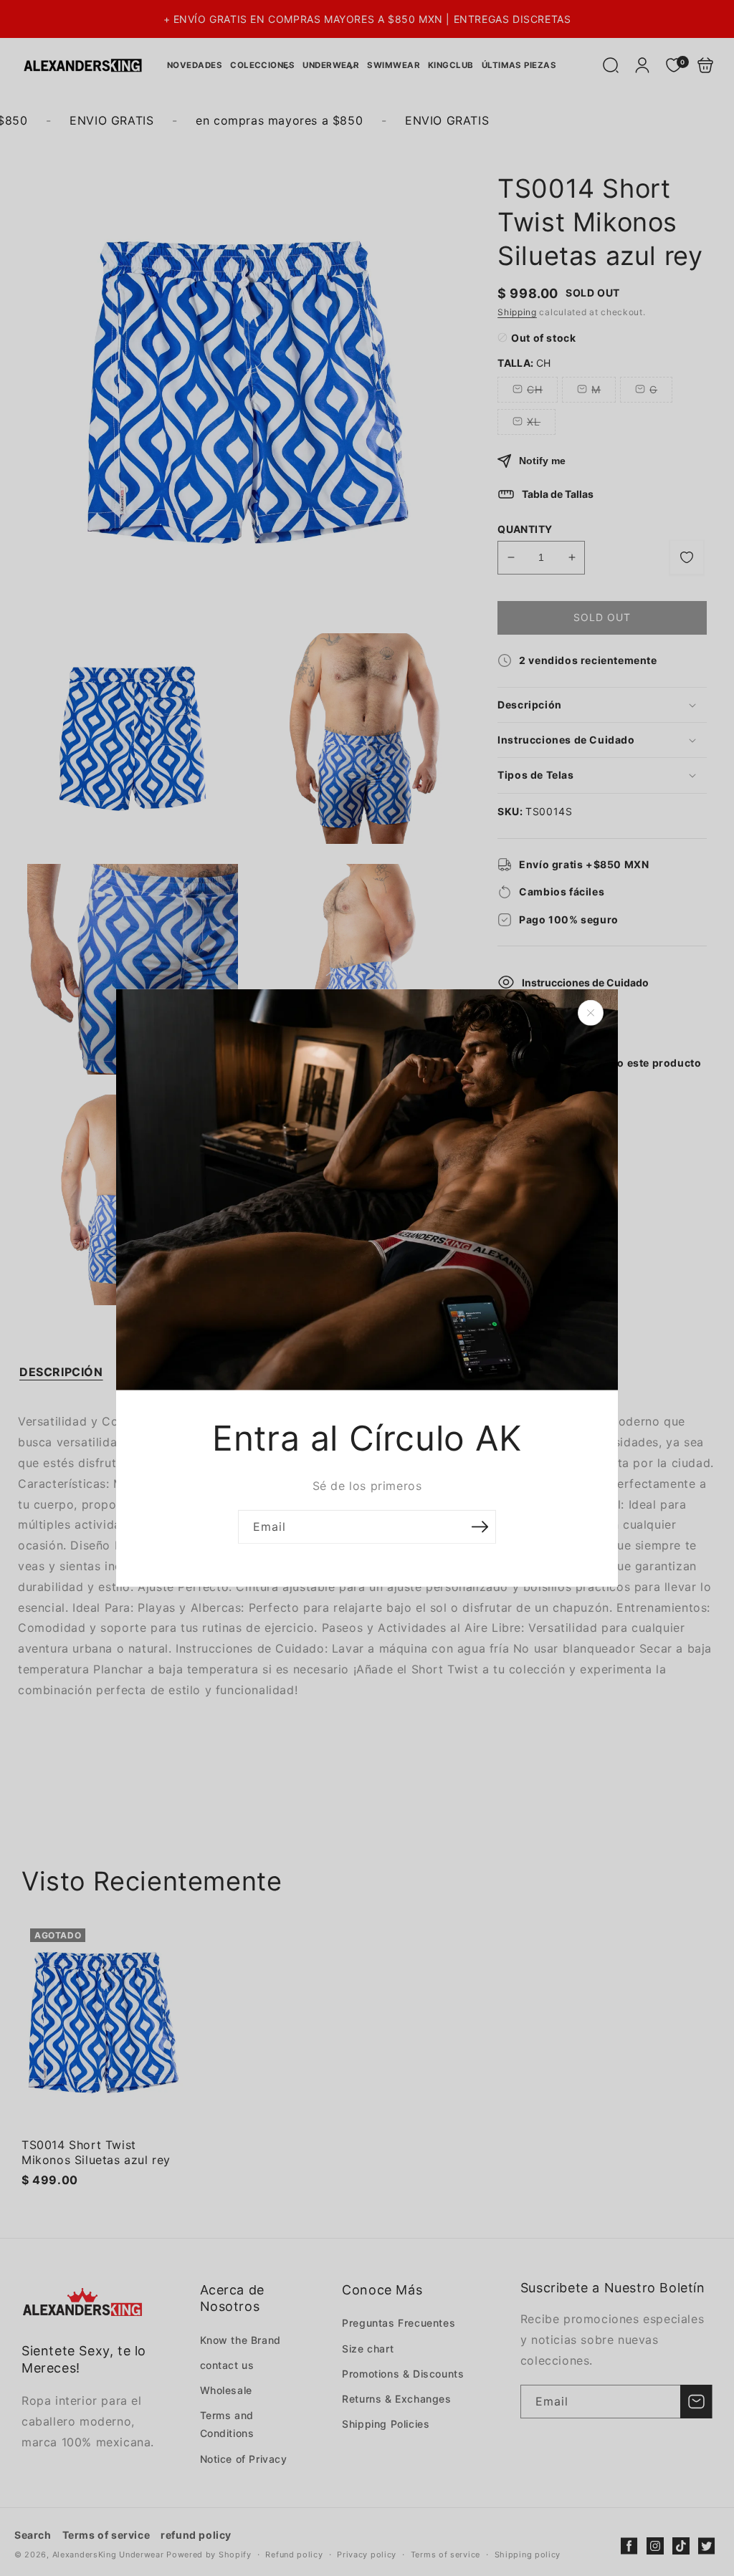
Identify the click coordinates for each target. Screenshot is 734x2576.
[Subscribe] (480, 1527)
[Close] (591, 1013)
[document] (367, 1288)
